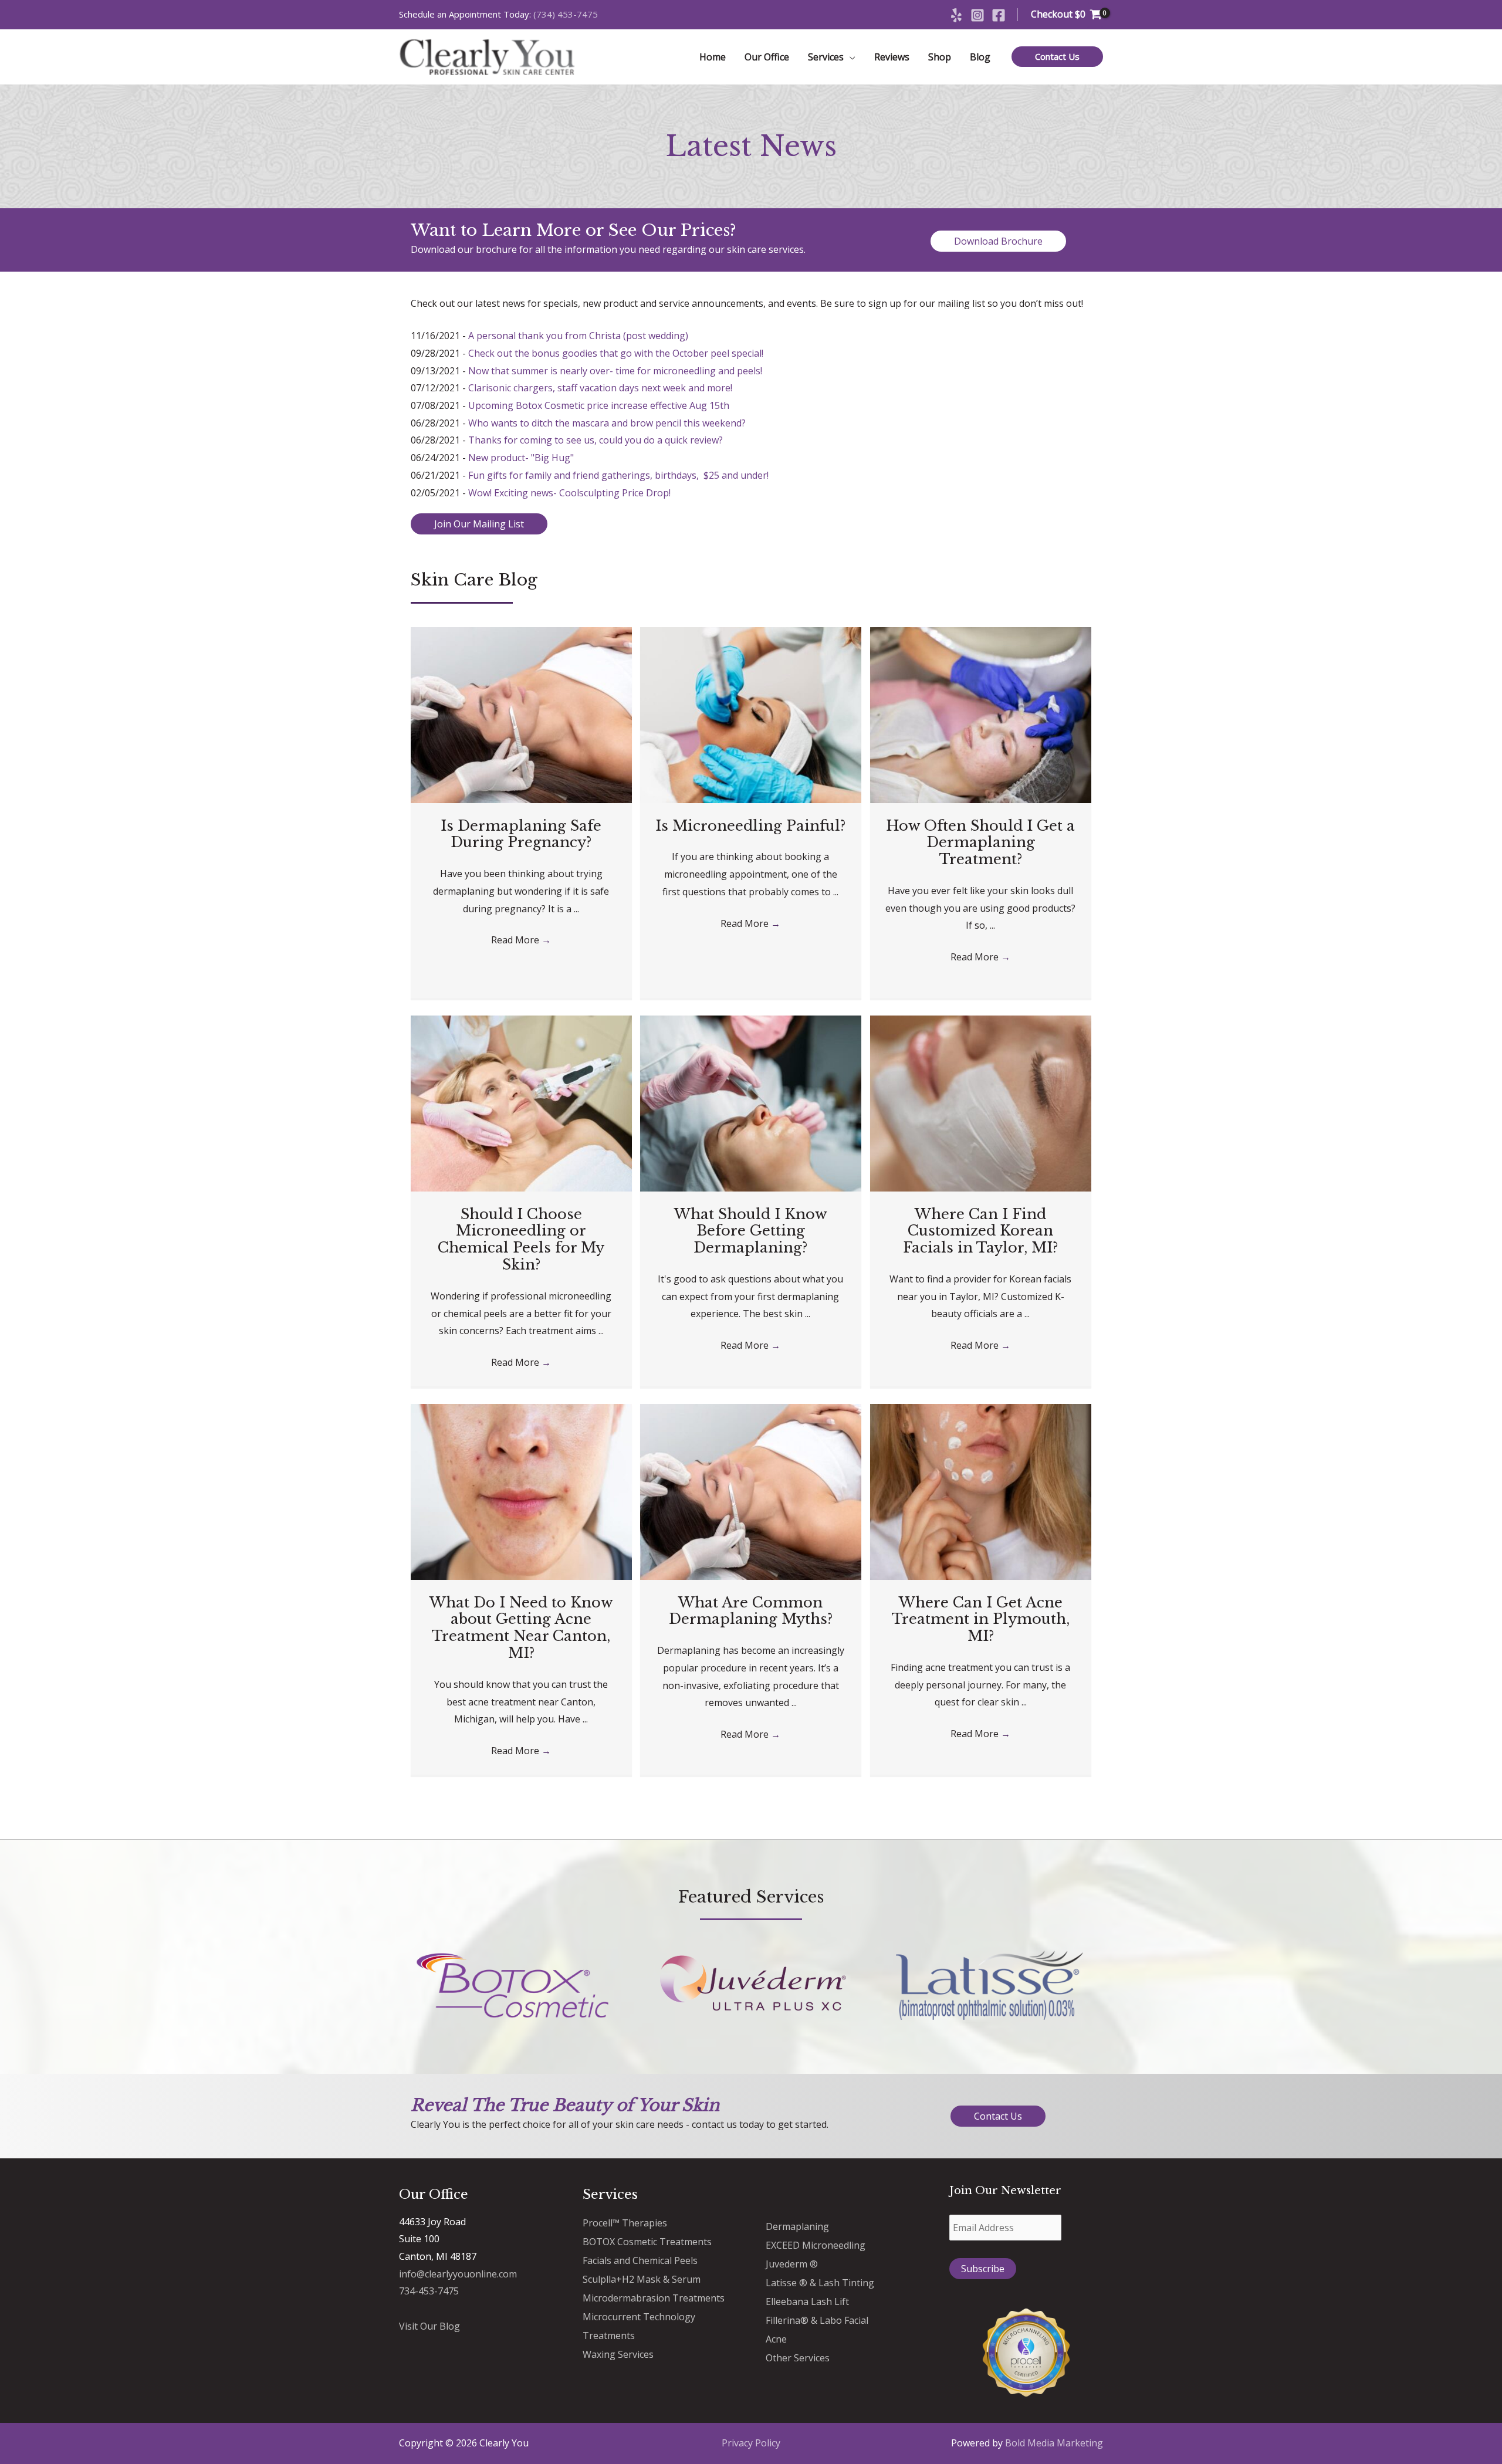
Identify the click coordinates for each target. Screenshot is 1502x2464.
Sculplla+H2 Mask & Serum (642, 2279)
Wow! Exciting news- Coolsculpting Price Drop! (569, 493)
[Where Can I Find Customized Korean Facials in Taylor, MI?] (981, 1102)
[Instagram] (977, 15)
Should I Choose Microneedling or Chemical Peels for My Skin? (521, 1239)
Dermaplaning (797, 2226)
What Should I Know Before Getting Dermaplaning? (751, 1231)
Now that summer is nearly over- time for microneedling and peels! (615, 371)
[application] (850, 57)
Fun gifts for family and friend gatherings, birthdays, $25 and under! (618, 475)
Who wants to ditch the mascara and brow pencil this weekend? (607, 423)
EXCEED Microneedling (816, 2245)
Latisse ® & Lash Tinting (820, 2283)
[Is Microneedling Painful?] (751, 714)
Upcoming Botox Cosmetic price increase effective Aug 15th (599, 405)
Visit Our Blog (429, 2326)
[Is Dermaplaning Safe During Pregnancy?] (521, 714)
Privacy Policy (751, 2443)
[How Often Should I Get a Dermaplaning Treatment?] (981, 714)
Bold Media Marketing (1054, 2443)
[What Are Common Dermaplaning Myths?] (751, 1491)
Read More (521, 940)
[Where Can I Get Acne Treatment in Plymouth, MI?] (981, 1491)
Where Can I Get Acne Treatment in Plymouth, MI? (981, 1619)
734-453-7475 (429, 2291)
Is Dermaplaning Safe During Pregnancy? (521, 834)
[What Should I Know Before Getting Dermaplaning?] (751, 1102)
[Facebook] (999, 15)
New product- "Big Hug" (521, 458)
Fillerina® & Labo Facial (817, 2320)
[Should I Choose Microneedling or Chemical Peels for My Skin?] (521, 1102)
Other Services (798, 2358)
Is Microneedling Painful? (750, 826)
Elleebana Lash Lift (807, 2301)
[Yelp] (956, 15)
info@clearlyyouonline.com (458, 2274)
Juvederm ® (792, 2264)
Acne (776, 2339)
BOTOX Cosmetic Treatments (647, 2242)
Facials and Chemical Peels (640, 2260)
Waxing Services (618, 2354)
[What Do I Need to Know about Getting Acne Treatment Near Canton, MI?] (521, 1491)
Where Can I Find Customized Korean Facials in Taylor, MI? (980, 1231)
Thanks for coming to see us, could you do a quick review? (596, 440)
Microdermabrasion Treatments (654, 2298)
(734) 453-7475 (566, 14)
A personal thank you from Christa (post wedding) (578, 336)
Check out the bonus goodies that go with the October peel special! (616, 353)
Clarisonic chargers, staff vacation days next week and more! (600, 388)
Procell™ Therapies (625, 2223)
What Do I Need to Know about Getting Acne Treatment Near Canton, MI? (521, 1628)
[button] (1057, 57)
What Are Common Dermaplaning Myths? (751, 1611)
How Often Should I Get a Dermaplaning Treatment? (980, 843)
